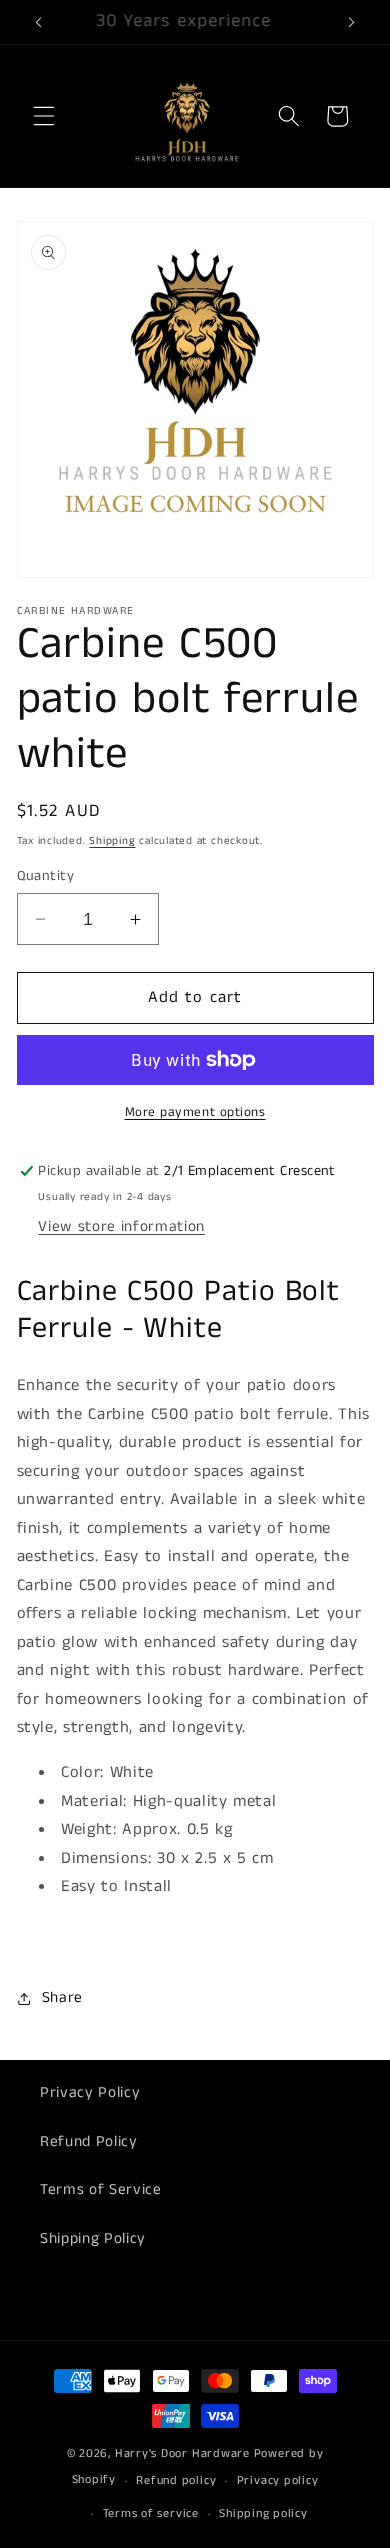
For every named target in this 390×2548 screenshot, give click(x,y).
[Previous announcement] (39, 22)
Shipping (112, 841)
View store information (121, 1227)
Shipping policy (263, 2513)
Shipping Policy (93, 2239)
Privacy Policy (90, 2093)
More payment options (195, 1112)
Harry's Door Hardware (182, 2453)
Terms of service (151, 2513)
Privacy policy (278, 2480)
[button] (44, 116)
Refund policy (176, 2480)
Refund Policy (89, 2142)
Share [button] (62, 1998)
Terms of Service (101, 2190)
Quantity (46, 876)
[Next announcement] (352, 22)
